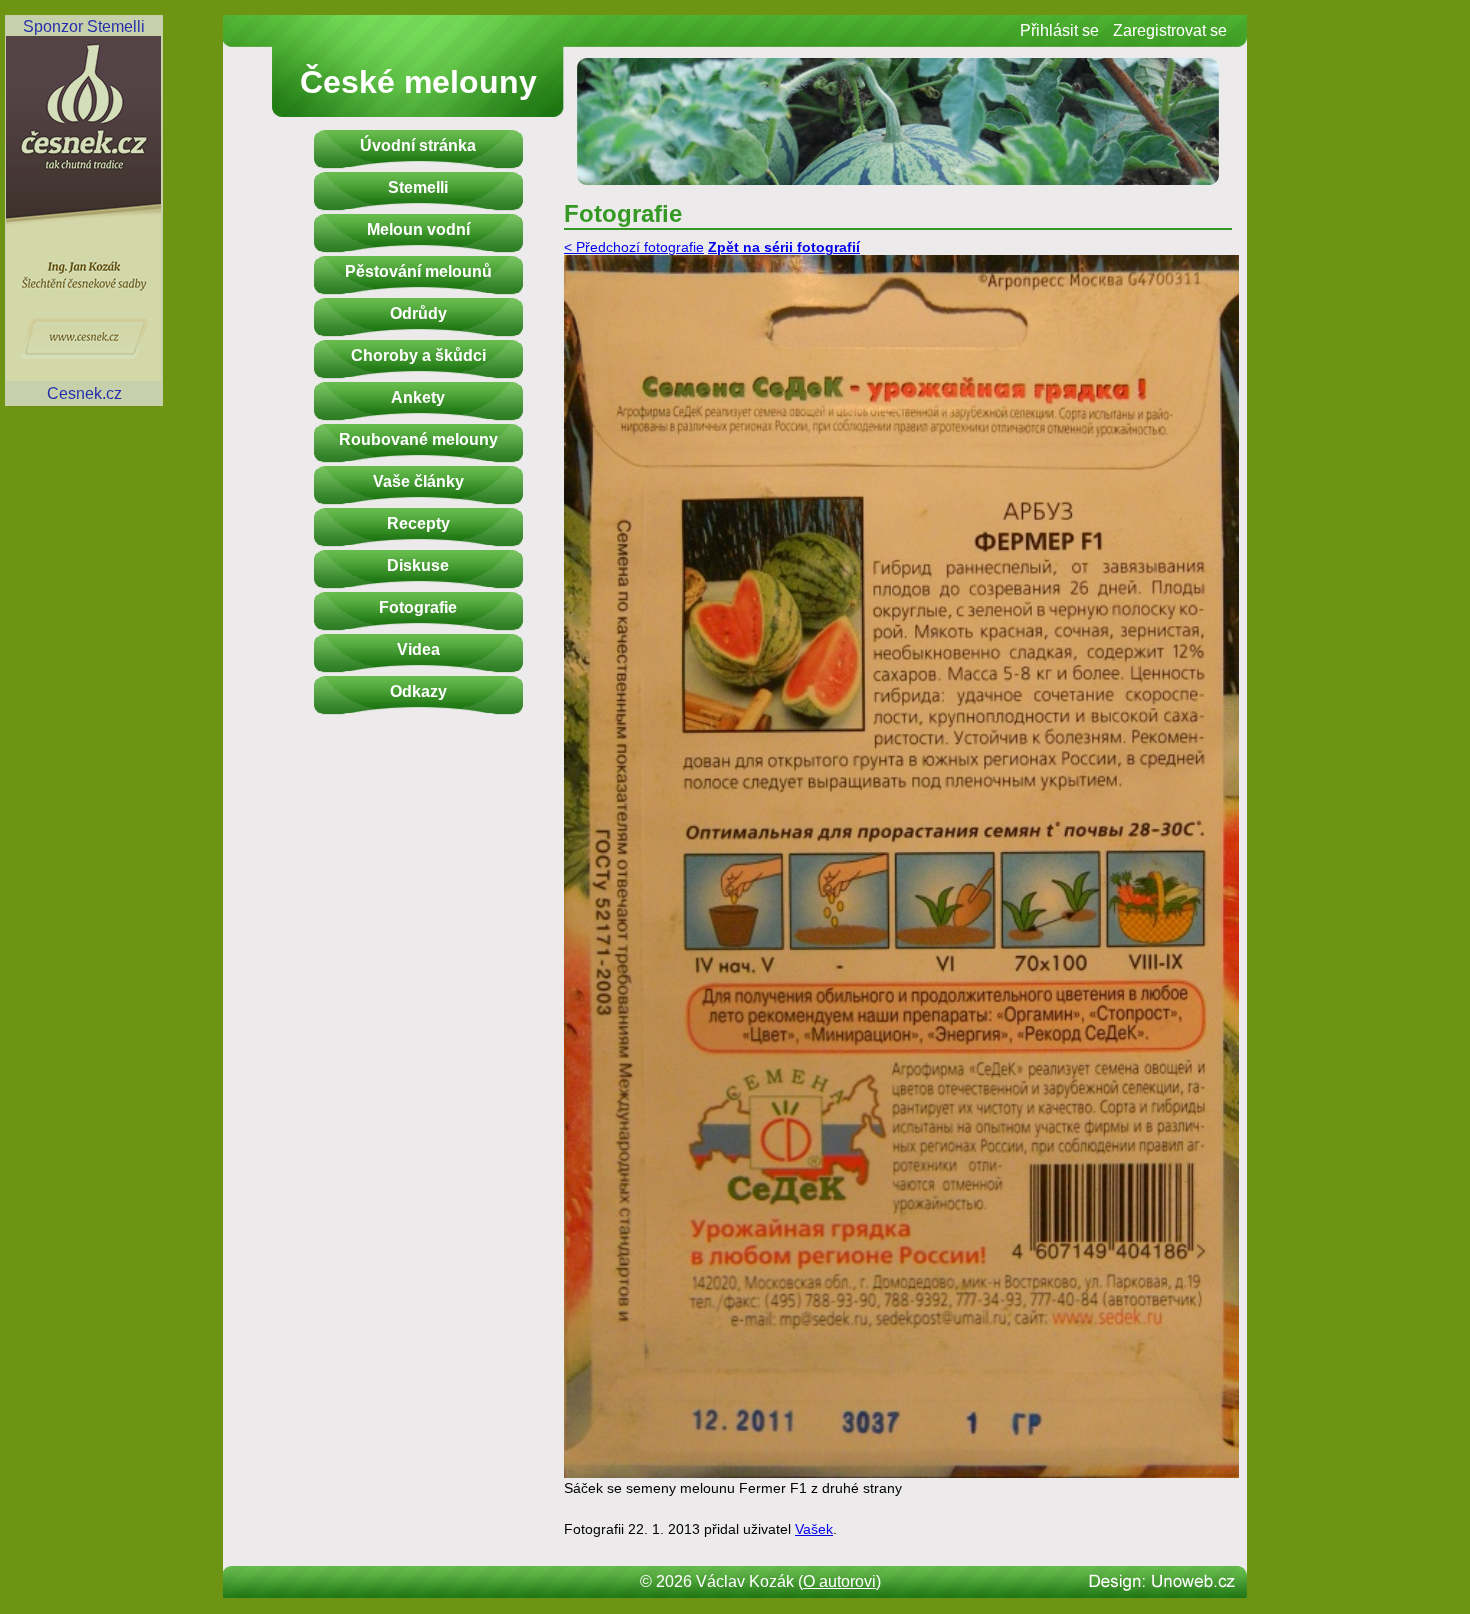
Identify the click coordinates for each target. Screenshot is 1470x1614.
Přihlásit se (1059, 30)
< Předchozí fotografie (634, 247)
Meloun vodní (418, 229)
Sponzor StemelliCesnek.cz (84, 210)
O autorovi (839, 1581)
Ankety (418, 397)
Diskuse (418, 565)
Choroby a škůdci (418, 355)
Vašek (814, 1529)
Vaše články (418, 481)
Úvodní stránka (418, 145)
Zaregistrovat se (1170, 30)
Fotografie (418, 607)
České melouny (418, 82)
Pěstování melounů (418, 271)
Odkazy (418, 691)
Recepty (418, 523)
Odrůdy (418, 313)
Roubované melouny (418, 439)
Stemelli (418, 187)
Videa (418, 649)
